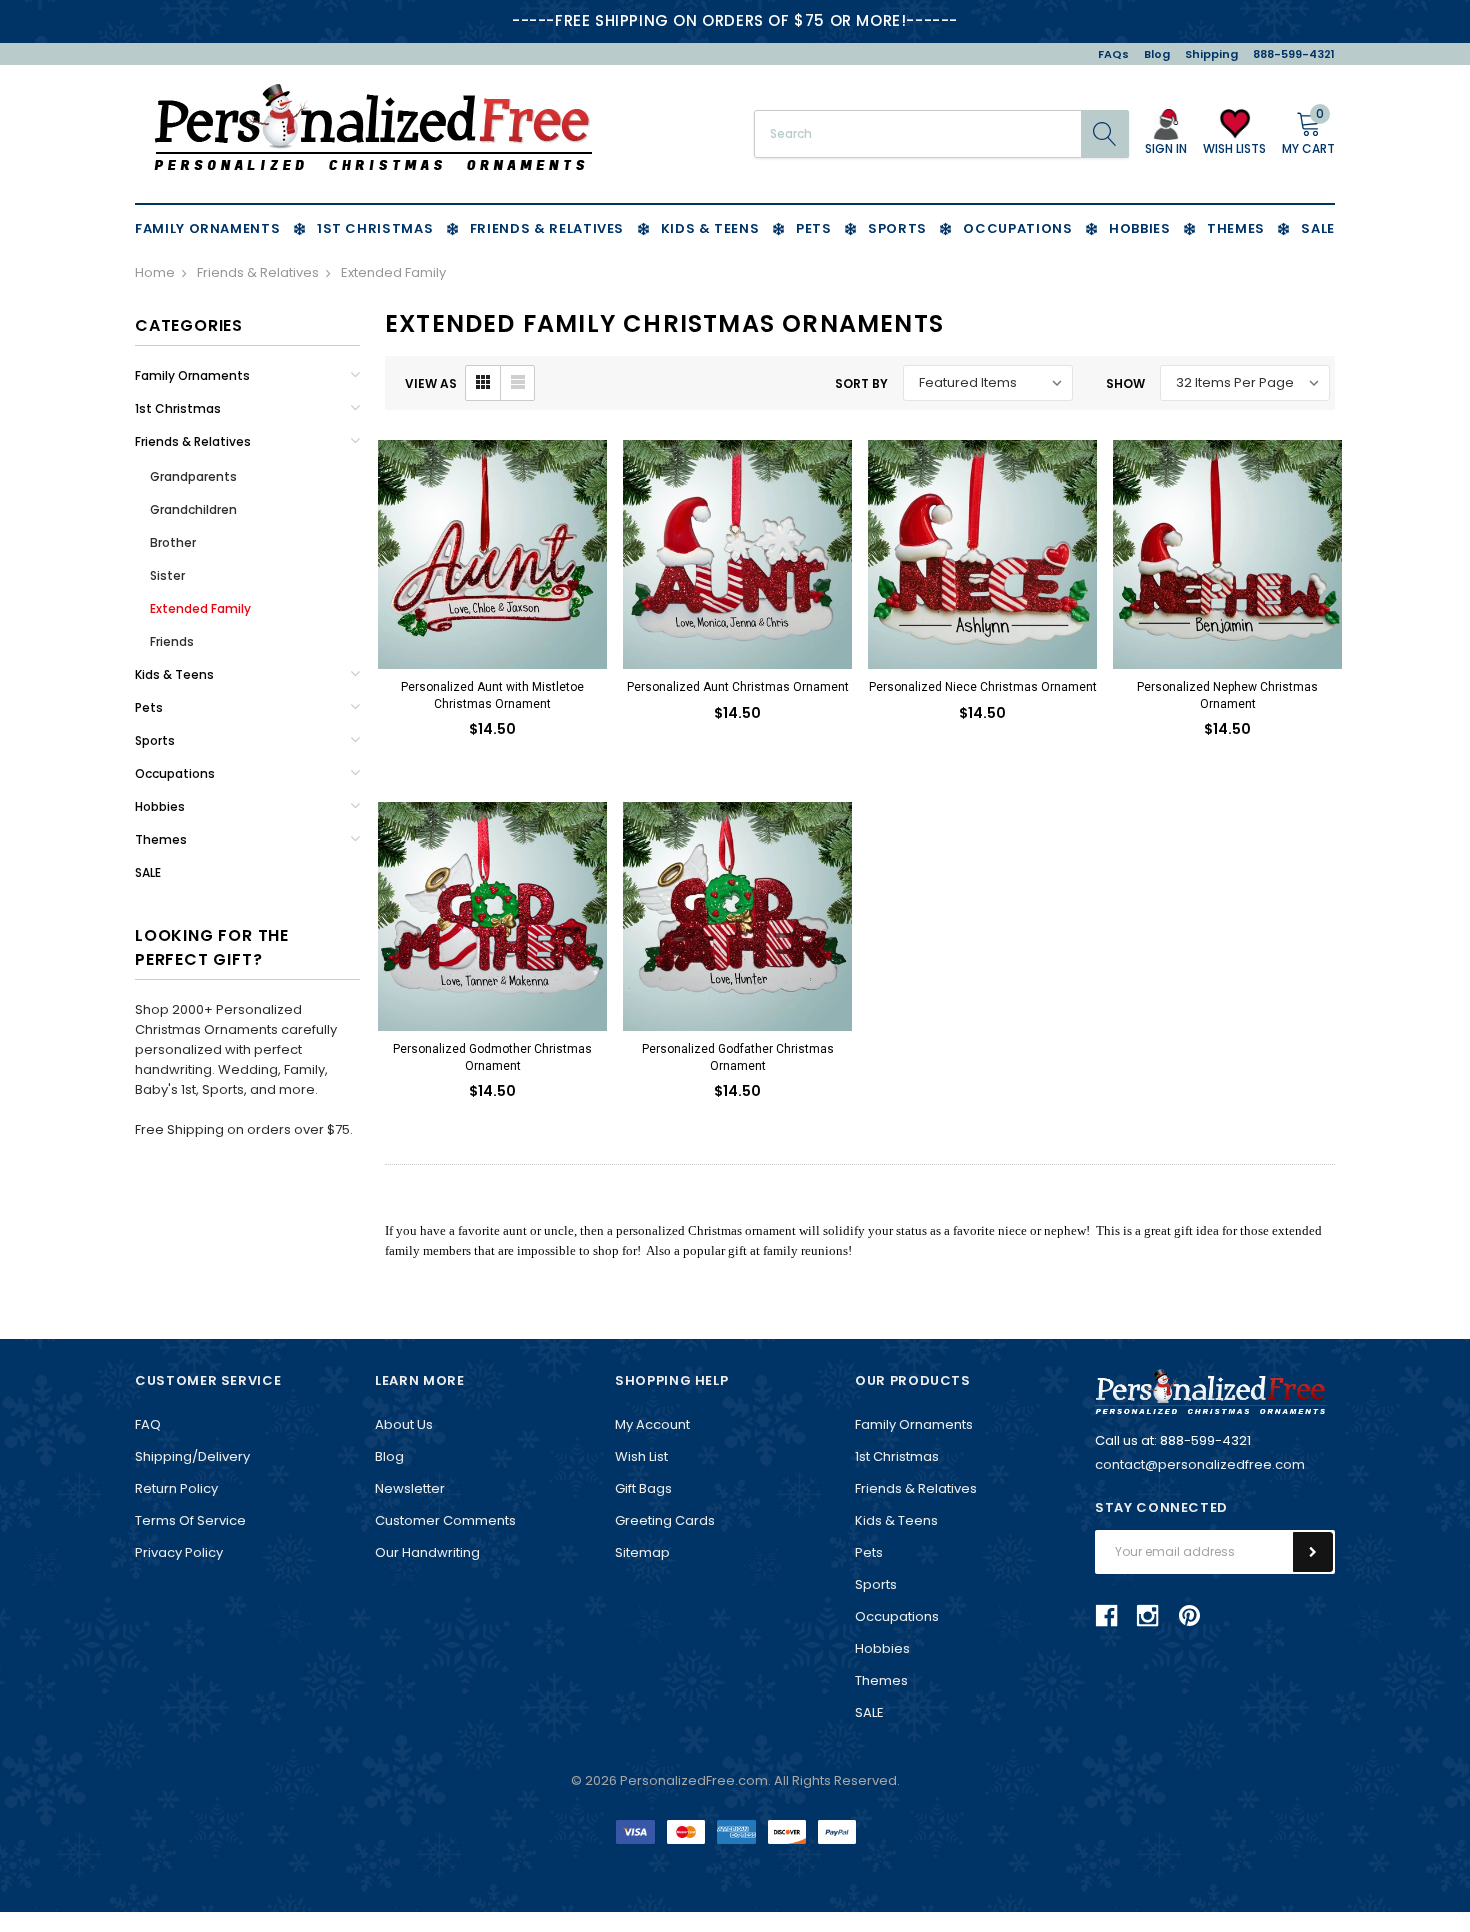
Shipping (1211, 54)
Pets (149, 707)
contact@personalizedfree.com (1200, 1464)
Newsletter (410, 1488)
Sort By (861, 383)
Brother (173, 542)
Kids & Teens (174, 674)
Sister (167, 575)
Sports (155, 740)
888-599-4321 (1294, 54)
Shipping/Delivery (192, 1456)
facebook (1107, 1616)
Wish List (641, 1456)
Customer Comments (445, 1520)
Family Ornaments (192, 375)
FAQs (1113, 54)
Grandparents (193, 476)
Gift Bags (643, 1488)
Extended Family (200, 608)
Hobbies (160, 806)
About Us (404, 1424)
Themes (161, 839)
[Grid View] (483, 383)
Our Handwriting (427, 1552)
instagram (1148, 1616)
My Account (652, 1424)
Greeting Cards (665, 1520)
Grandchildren (193, 509)
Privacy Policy (179, 1552)
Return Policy (176, 1488)
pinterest (1189, 1615)
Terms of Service (190, 1520)
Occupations (175, 773)
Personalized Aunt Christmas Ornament (738, 687)
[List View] (517, 383)
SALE (148, 872)
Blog (1157, 54)
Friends (172, 641)
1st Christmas (178, 408)
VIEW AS (431, 383)
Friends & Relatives (193, 441)
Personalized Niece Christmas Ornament (983, 687)
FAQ (148, 1424)
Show (1125, 383)
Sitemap (642, 1552)
